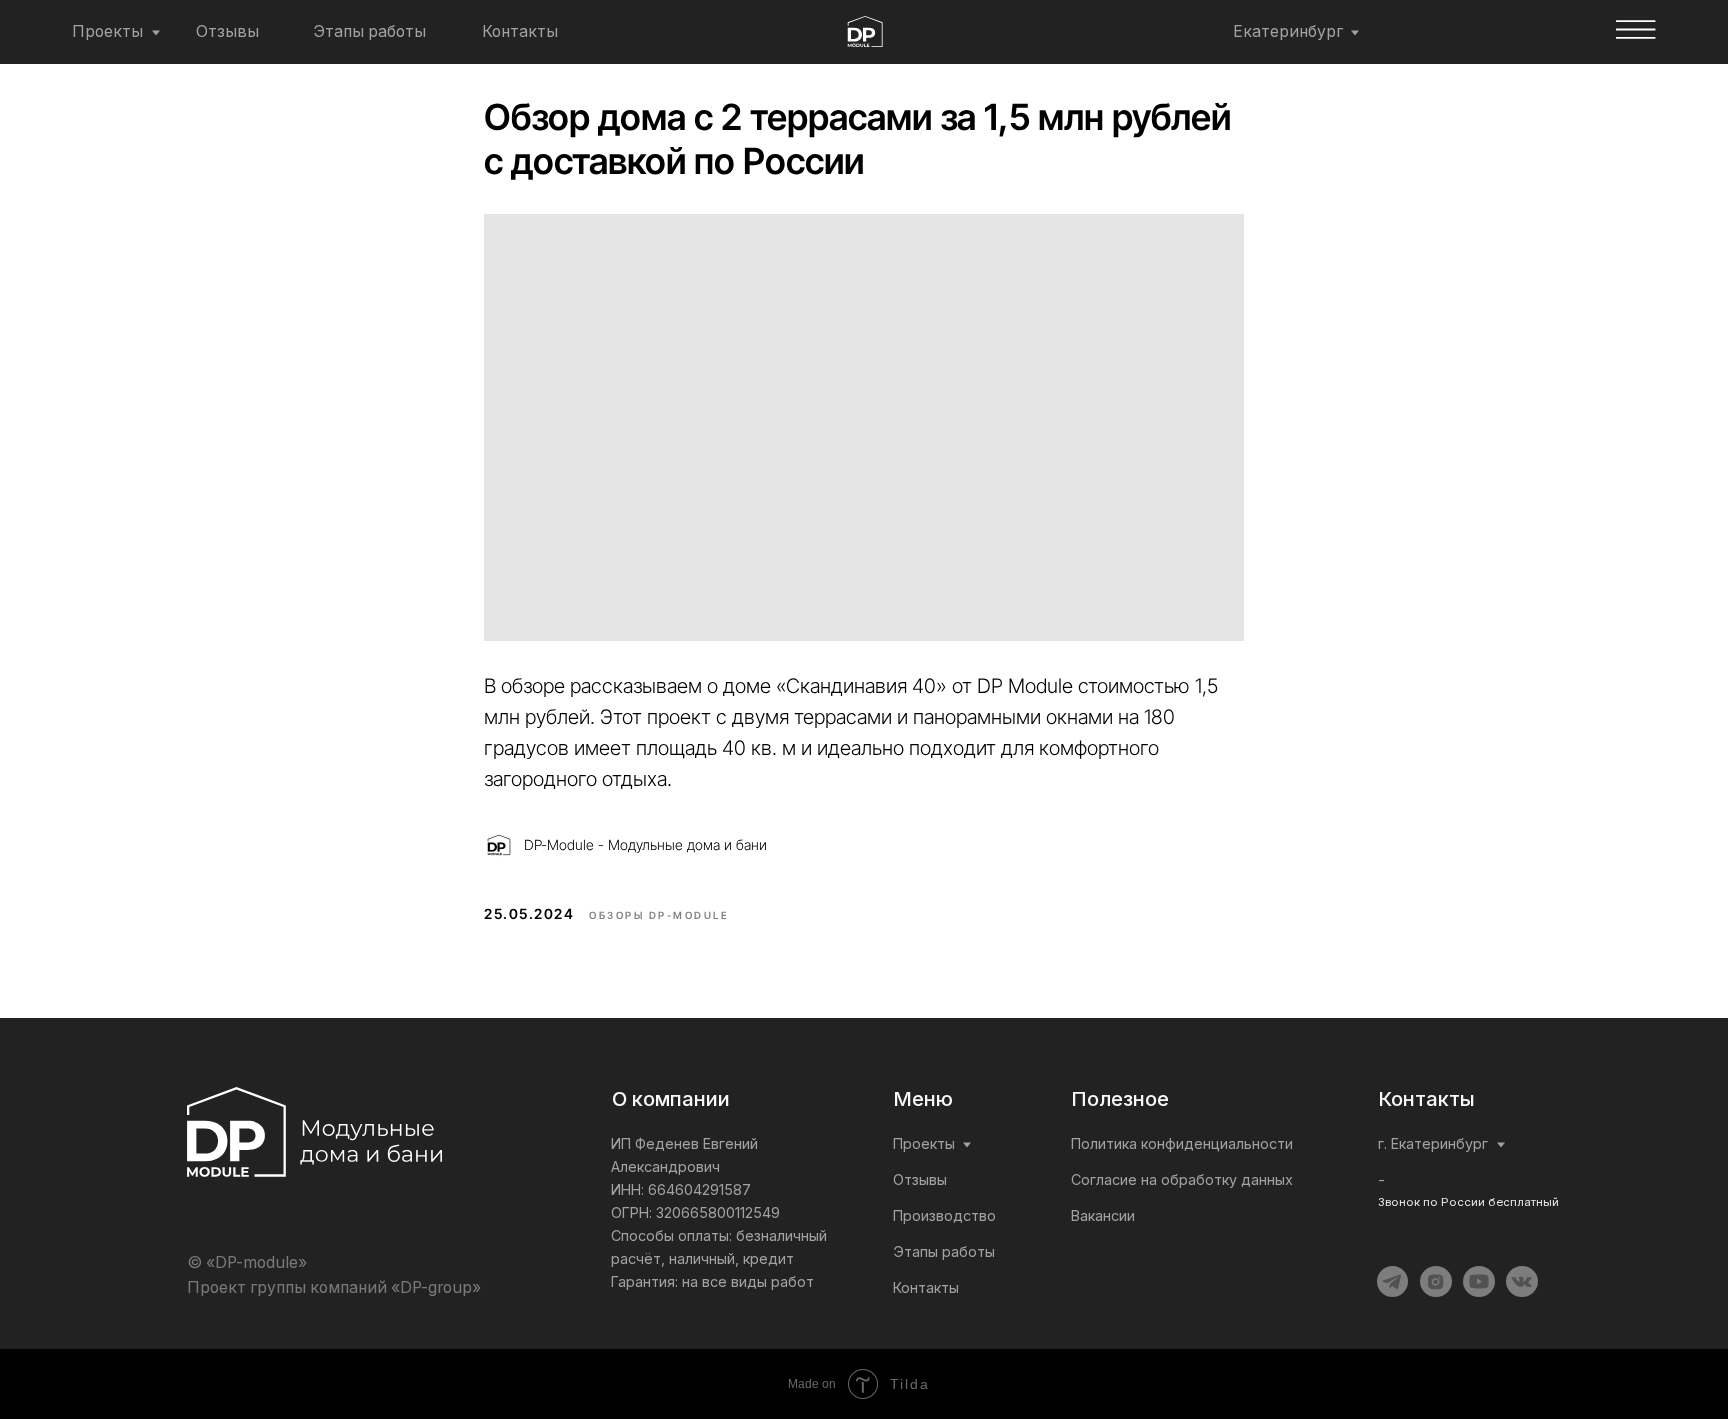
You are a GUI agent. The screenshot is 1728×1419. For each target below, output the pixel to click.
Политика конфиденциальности (1182, 1143)
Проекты (107, 31)
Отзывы (227, 31)
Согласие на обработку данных (1182, 1179)
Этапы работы (370, 31)
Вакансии (1103, 1215)
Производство (944, 1215)
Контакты (520, 31)
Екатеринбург (1288, 31)
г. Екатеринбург (1433, 1143)
